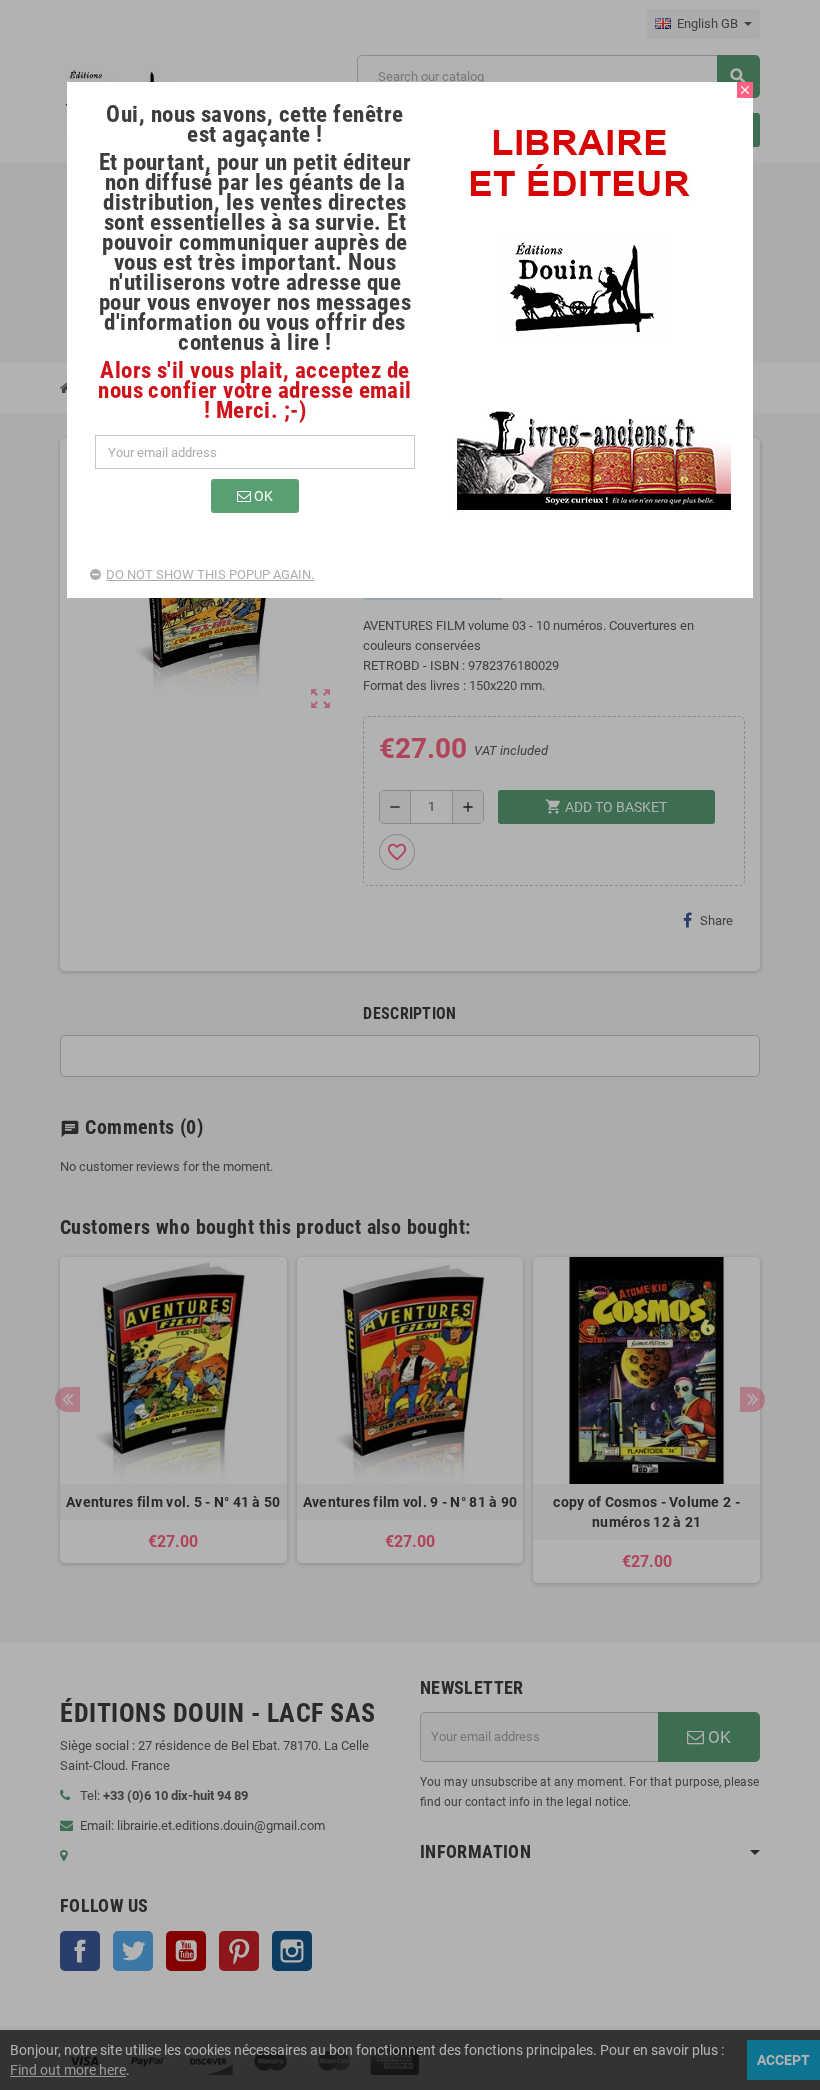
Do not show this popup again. (210, 574)
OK (262, 496)
